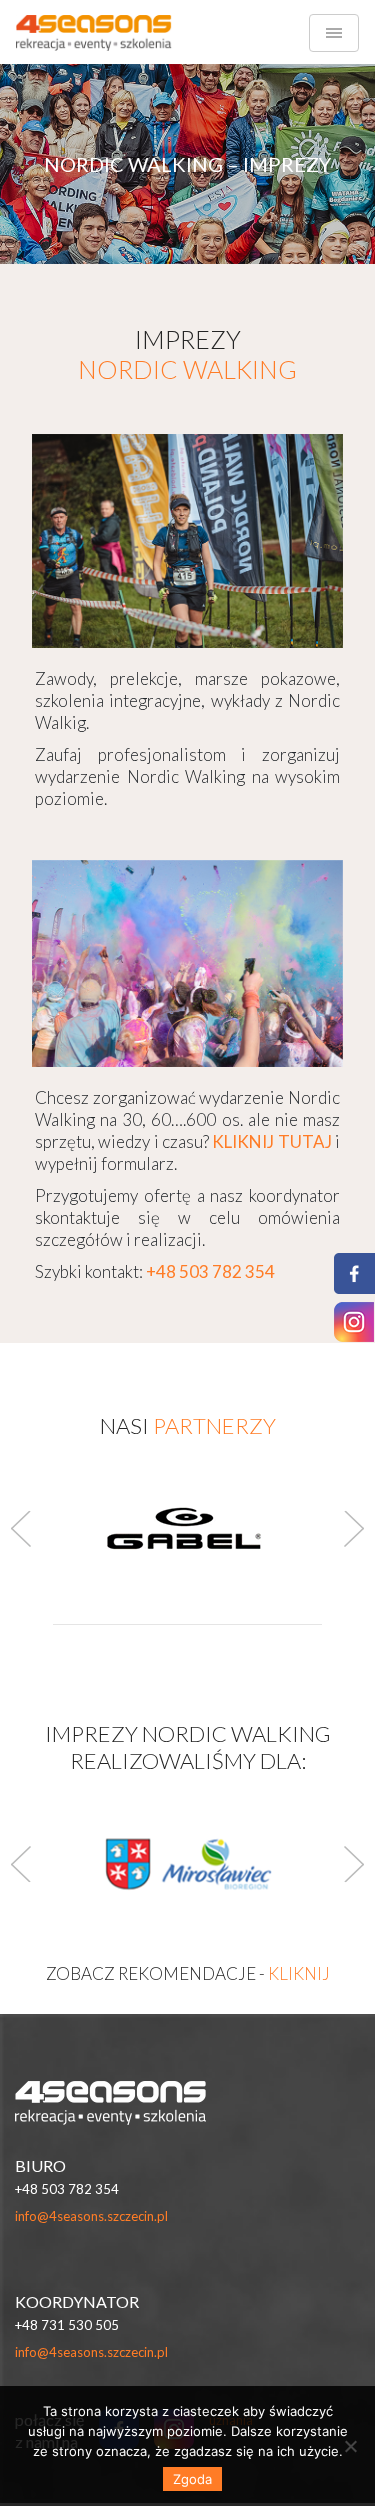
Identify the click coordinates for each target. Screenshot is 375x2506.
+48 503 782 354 (67, 2189)
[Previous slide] (21, 1864)
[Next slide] (354, 1529)
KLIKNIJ (299, 1973)
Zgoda (192, 2479)
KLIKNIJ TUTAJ (271, 1141)
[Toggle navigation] (334, 33)
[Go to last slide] (21, 1529)
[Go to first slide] (354, 1864)
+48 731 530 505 (67, 2325)
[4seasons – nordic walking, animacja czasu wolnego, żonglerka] (94, 33)
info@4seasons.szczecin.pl (91, 2216)
